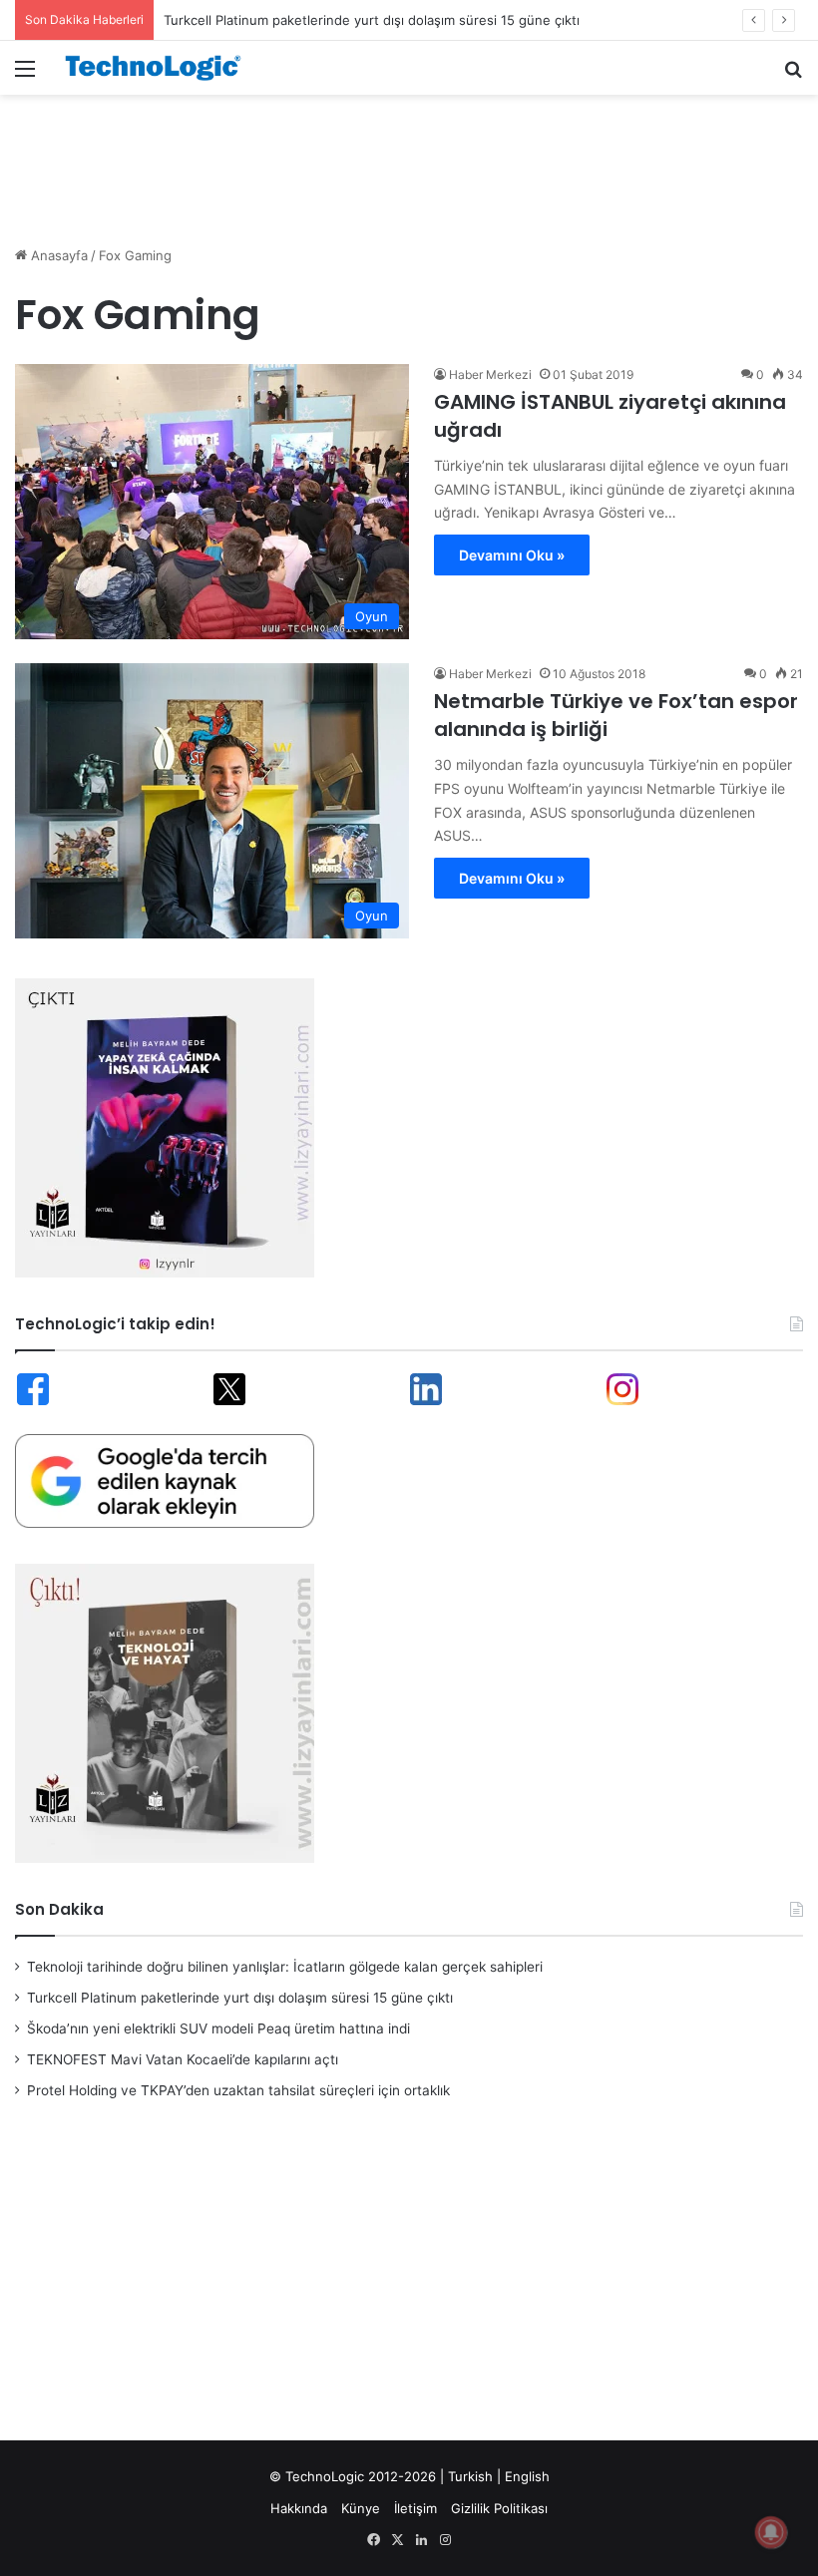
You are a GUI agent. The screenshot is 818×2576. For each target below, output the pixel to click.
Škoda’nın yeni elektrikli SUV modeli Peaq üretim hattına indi (218, 2028)
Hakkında (299, 2508)
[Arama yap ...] (793, 75)
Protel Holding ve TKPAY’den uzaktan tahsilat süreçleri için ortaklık (238, 2090)
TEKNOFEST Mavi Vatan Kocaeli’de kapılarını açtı (183, 2059)
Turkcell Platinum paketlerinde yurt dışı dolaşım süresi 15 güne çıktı (372, 20)
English (527, 2476)
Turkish (470, 2476)
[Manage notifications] (771, 2532)
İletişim (415, 2508)
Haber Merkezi (490, 374)
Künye (361, 2508)
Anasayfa (57, 255)
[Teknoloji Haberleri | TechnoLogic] (160, 68)
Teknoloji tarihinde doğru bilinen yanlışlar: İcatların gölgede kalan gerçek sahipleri (285, 1967)
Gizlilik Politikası (499, 2508)
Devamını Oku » (512, 555)
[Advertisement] (409, 160)
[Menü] (25, 75)
